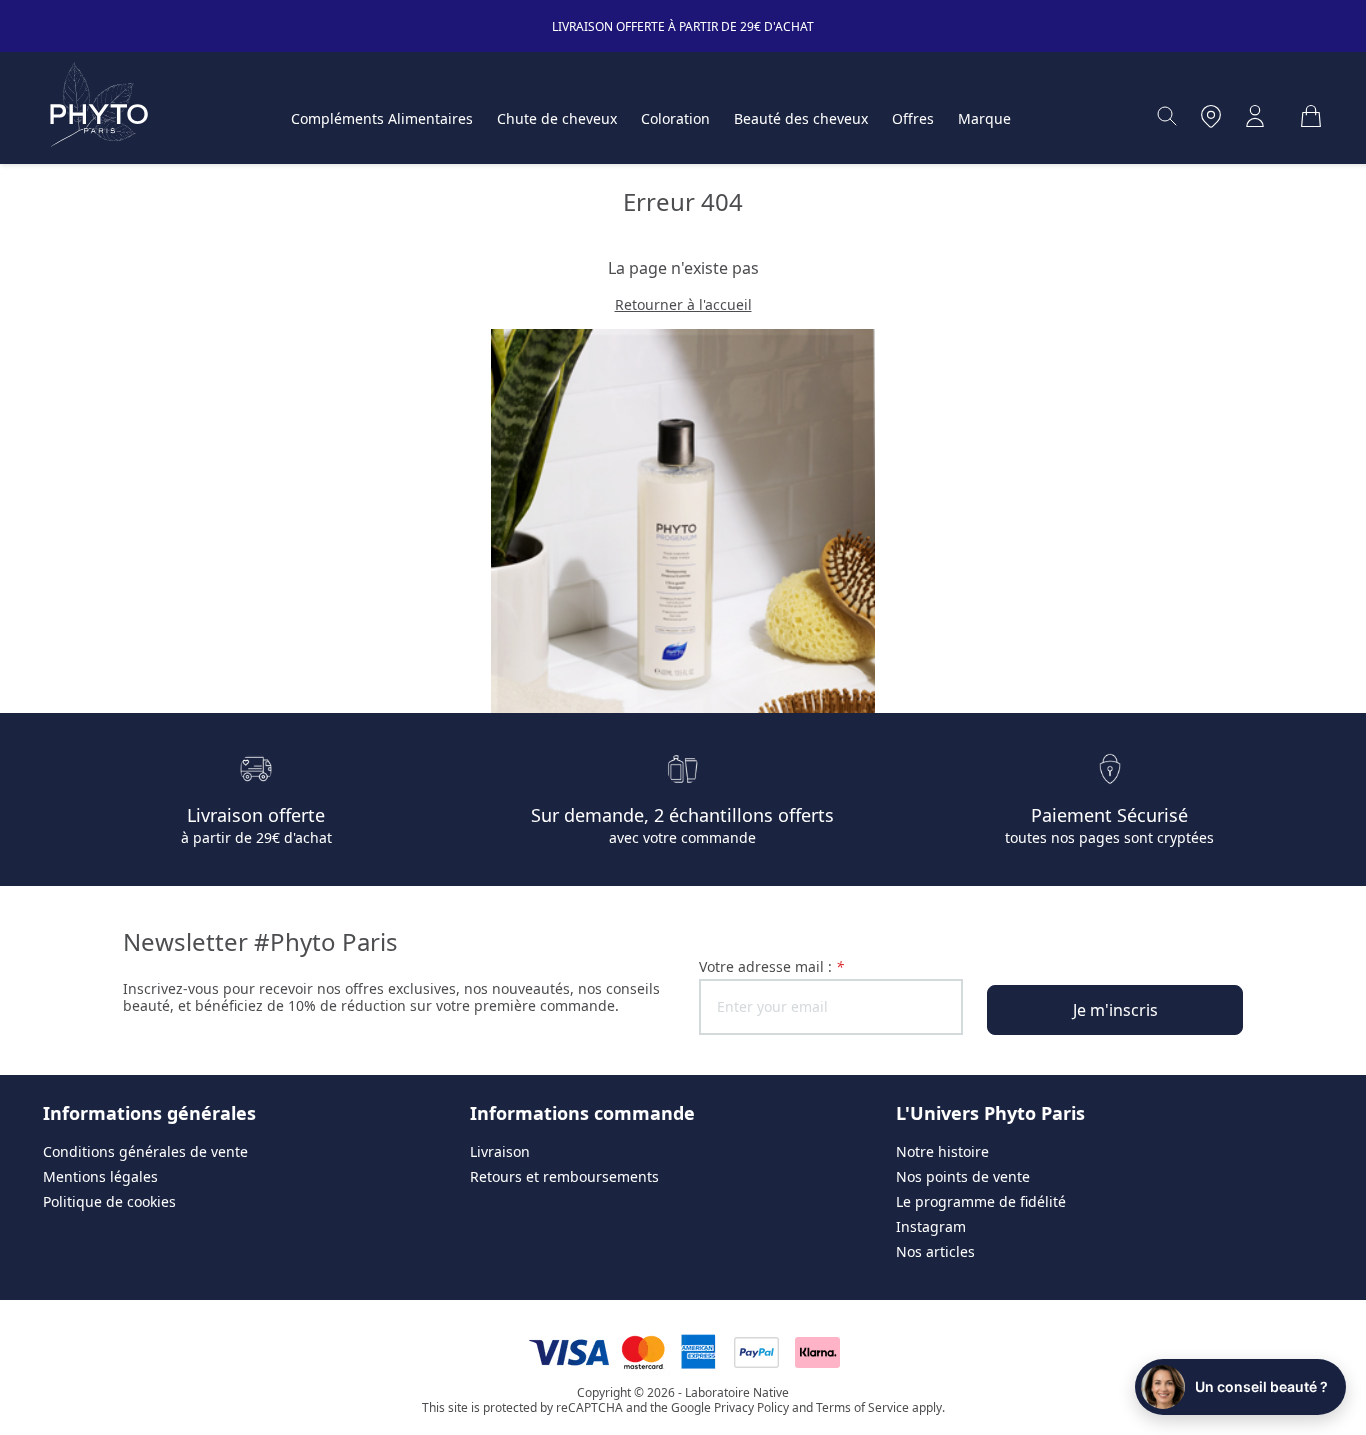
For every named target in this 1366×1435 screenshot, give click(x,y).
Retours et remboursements (564, 1176)
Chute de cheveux (557, 118)
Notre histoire (942, 1151)
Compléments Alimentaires (382, 118)
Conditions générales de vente (145, 1151)
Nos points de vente (963, 1176)
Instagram (931, 1226)
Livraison (500, 1151)
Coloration (675, 118)
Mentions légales (100, 1176)
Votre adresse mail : (771, 966)
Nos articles (935, 1251)
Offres (913, 118)
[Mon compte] (1255, 116)
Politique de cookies (109, 1201)
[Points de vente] (1211, 116)
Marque (984, 118)
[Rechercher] (1167, 116)
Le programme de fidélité (981, 1201)
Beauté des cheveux (801, 118)
